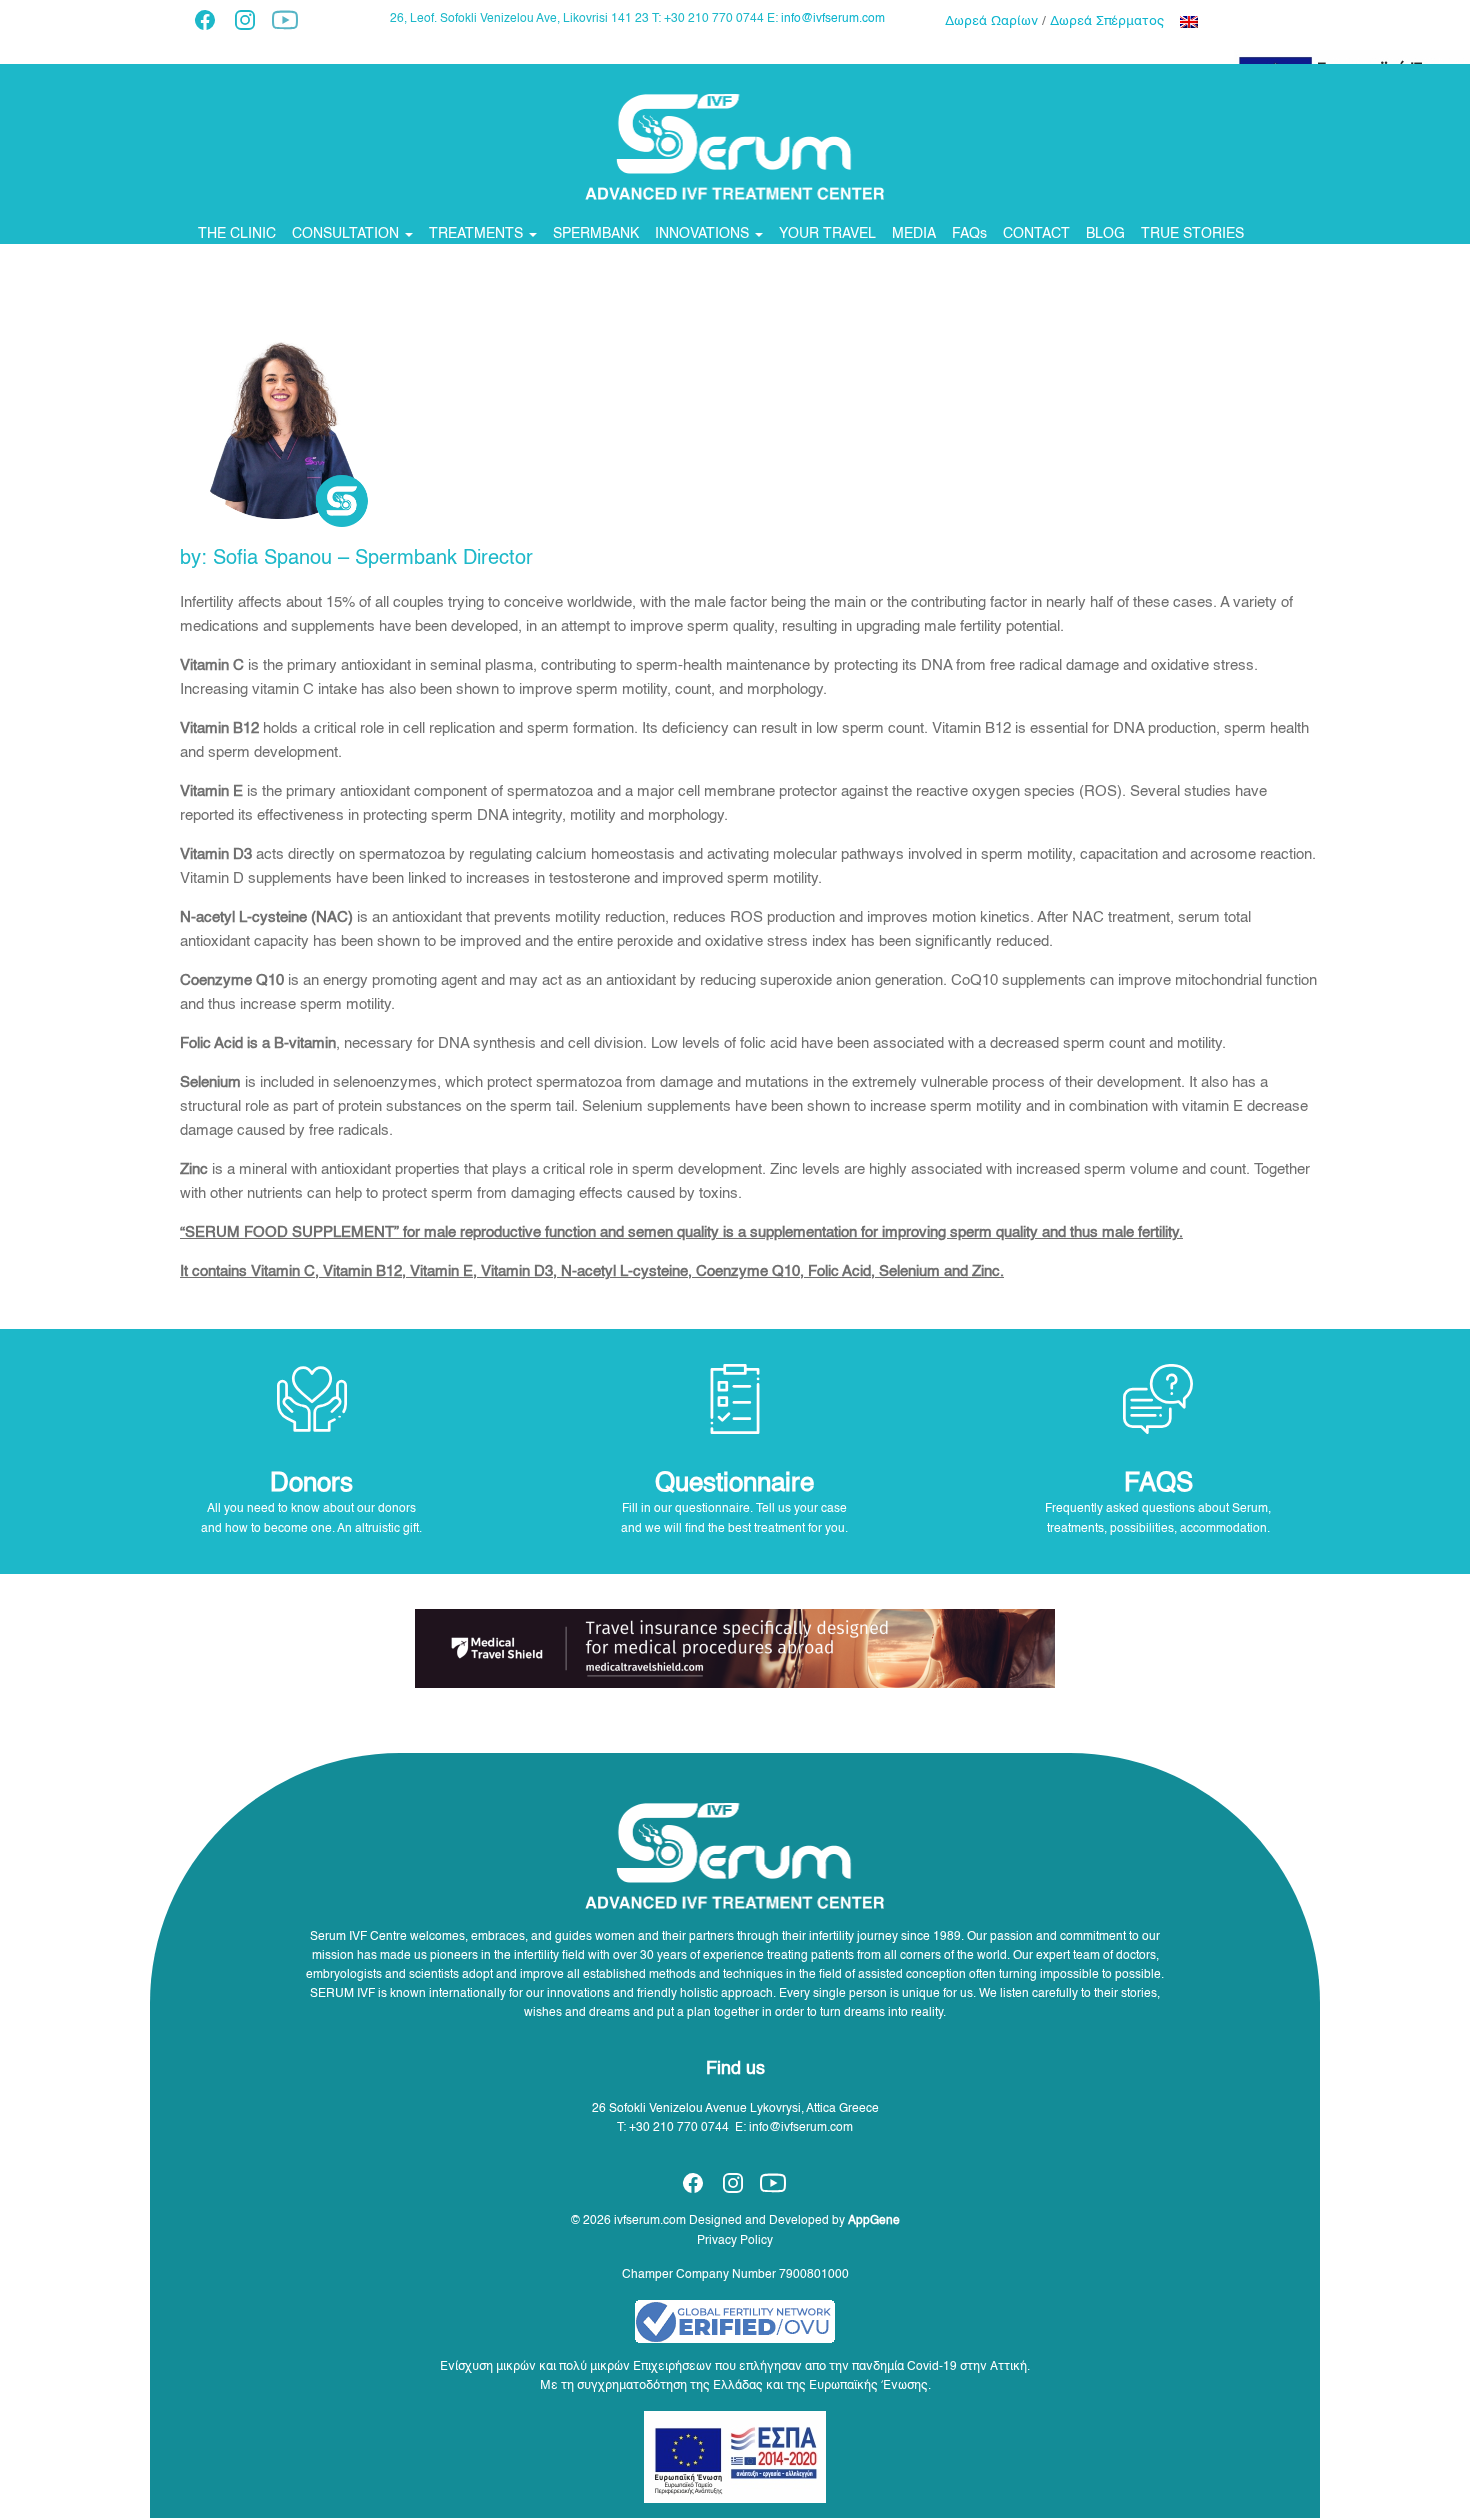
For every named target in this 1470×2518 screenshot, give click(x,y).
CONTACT (1036, 234)
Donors (311, 1484)
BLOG (1105, 234)
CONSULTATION (347, 234)
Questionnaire (734, 1484)
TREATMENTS (478, 234)
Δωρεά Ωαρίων (991, 21)
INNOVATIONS (704, 234)
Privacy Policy (735, 2241)
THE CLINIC (237, 234)
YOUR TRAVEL (827, 234)
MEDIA (914, 234)
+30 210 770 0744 (679, 2128)
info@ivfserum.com (833, 19)
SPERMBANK (596, 234)
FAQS (1158, 1484)
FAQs (969, 234)
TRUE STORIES (1192, 234)
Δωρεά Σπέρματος (1107, 21)
